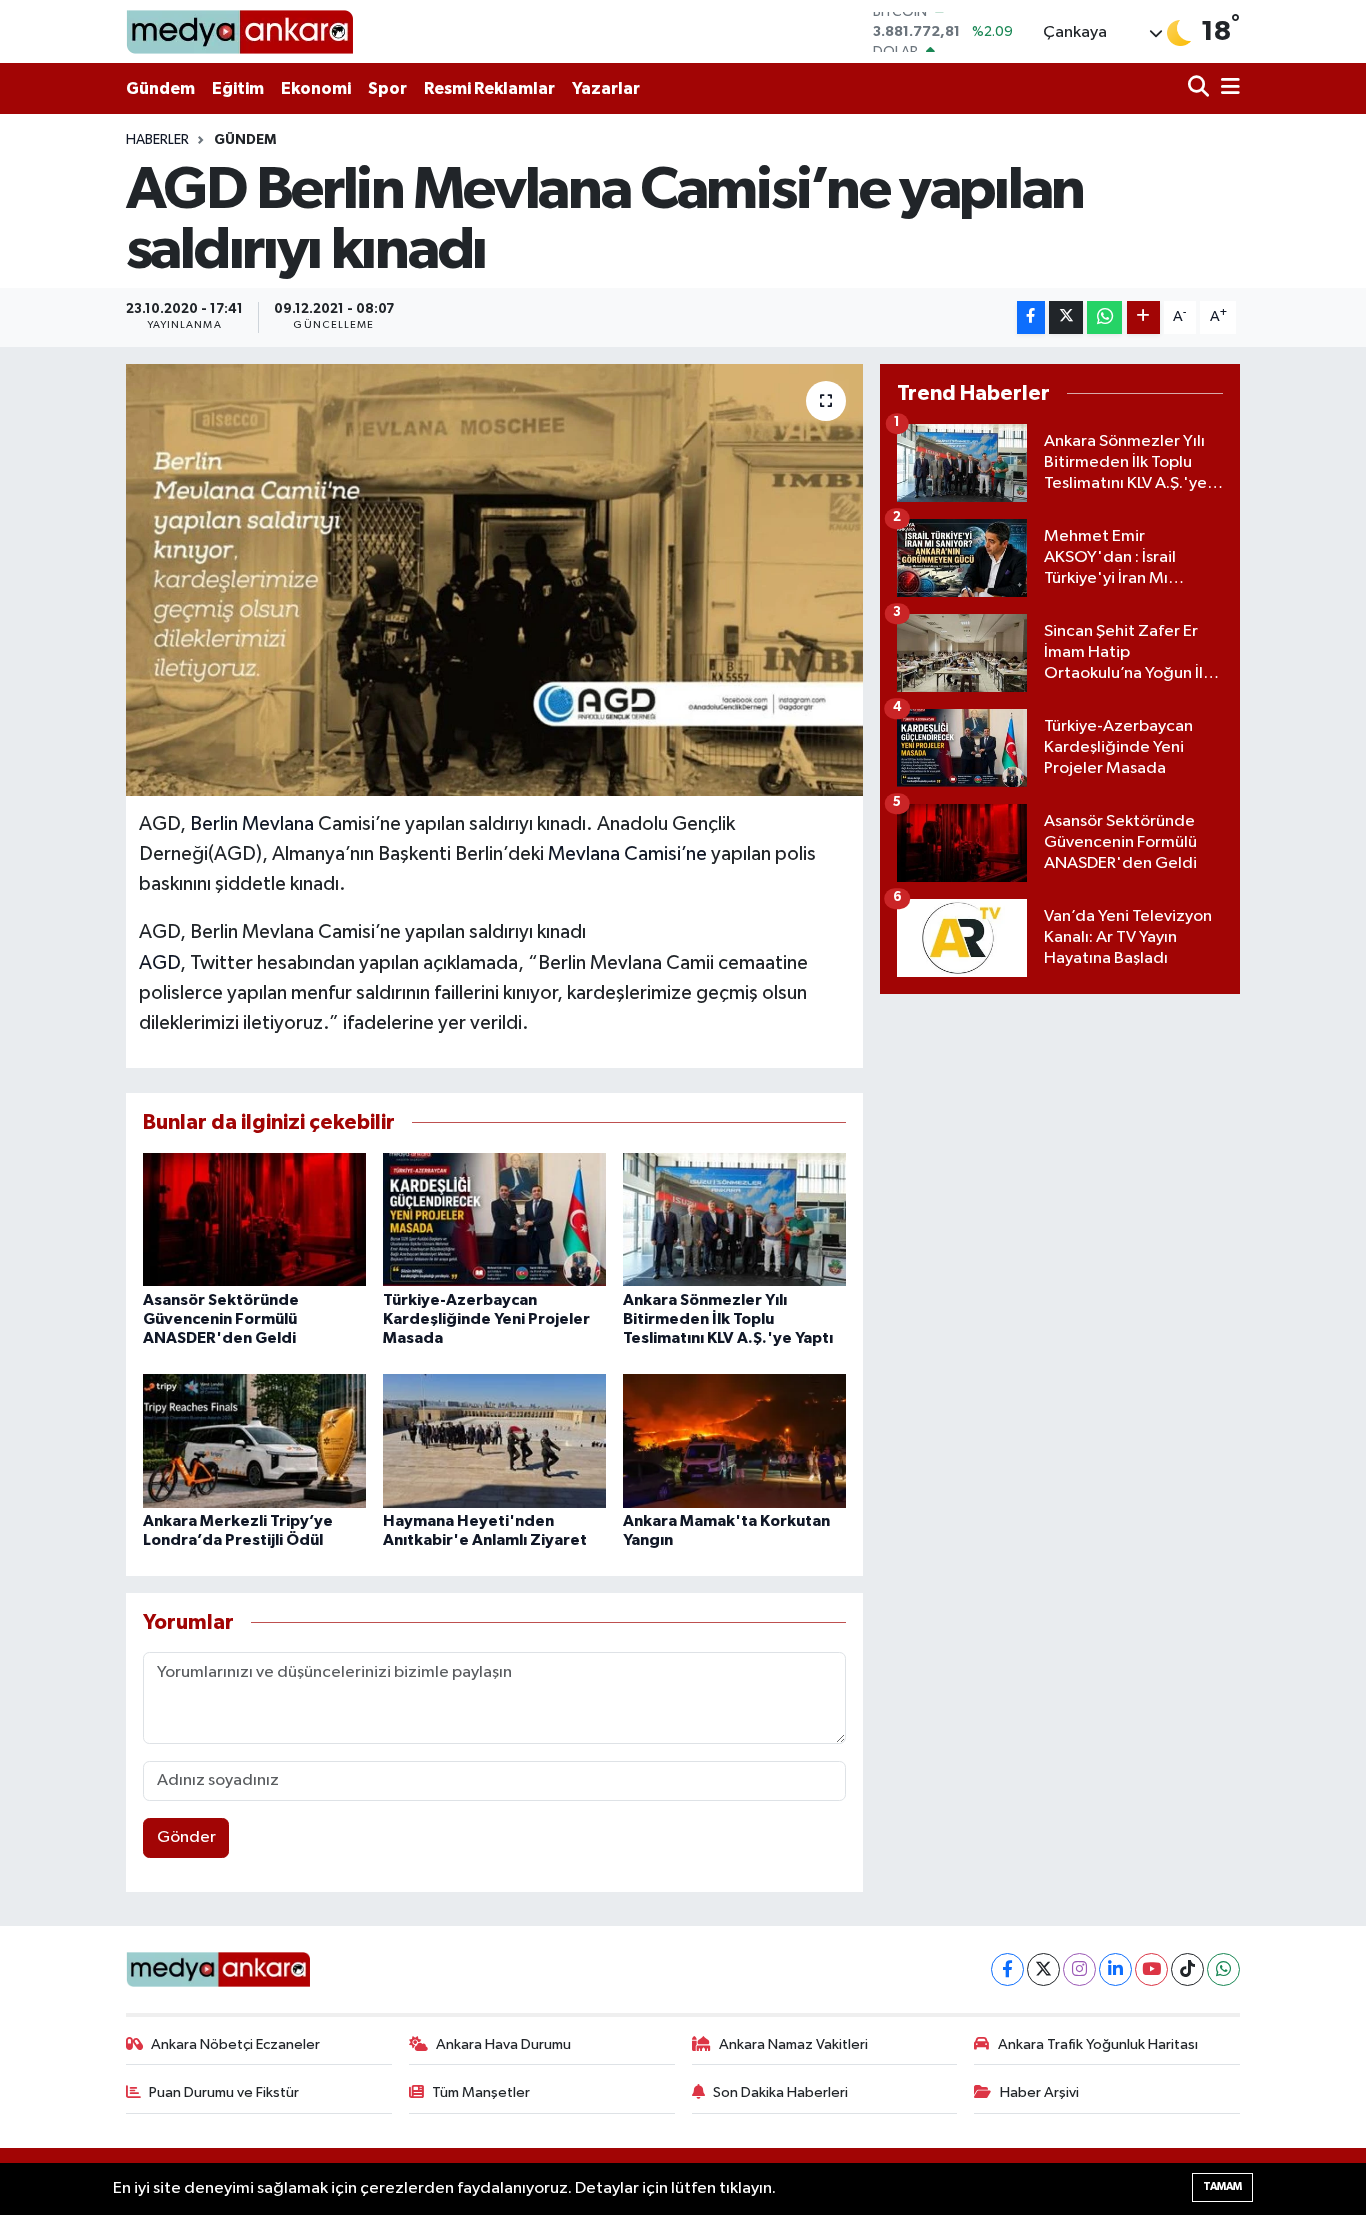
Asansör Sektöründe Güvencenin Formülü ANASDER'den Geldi (221, 1319)
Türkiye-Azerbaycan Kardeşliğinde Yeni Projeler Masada (486, 1319)
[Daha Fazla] (1143, 317)
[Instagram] (1079, 1969)
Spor (387, 88)
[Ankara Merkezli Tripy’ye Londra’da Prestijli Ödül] (254, 1440)
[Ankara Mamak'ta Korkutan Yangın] (734, 1440)
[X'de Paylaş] (1066, 317)
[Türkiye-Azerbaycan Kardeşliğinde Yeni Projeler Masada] (494, 1219)
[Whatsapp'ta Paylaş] (1104, 317)
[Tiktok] (1187, 1969)
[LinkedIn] (1115, 1969)
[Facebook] (1007, 1969)
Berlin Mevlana (252, 824)
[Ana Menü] (1227, 88)
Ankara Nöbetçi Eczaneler (235, 2044)
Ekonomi (316, 88)
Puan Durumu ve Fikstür (224, 2092)
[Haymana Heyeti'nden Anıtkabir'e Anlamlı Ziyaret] (494, 1440)
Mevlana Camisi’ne (627, 854)
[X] (1043, 1969)
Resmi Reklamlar (489, 88)
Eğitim (238, 88)
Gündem (160, 88)
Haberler (157, 140)
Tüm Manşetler (481, 2092)
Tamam (1222, 2186)
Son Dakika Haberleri (780, 2092)
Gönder (186, 1837)
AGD (159, 963)
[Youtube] (1151, 1969)
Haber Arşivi (1039, 2092)
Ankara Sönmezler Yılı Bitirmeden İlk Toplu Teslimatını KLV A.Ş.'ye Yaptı (728, 1319)
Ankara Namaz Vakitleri (793, 2044)
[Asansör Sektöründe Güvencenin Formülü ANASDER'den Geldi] (254, 1219)
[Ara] (1200, 88)
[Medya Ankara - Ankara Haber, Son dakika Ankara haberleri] (239, 31)
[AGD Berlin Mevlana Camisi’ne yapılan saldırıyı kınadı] (494, 580)
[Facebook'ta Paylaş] (1031, 317)
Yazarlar (606, 88)
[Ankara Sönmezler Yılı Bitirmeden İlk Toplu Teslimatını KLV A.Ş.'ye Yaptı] (734, 1219)
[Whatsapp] (1223, 1969)
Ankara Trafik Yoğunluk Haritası (1098, 2044)
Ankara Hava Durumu (503, 2044)
